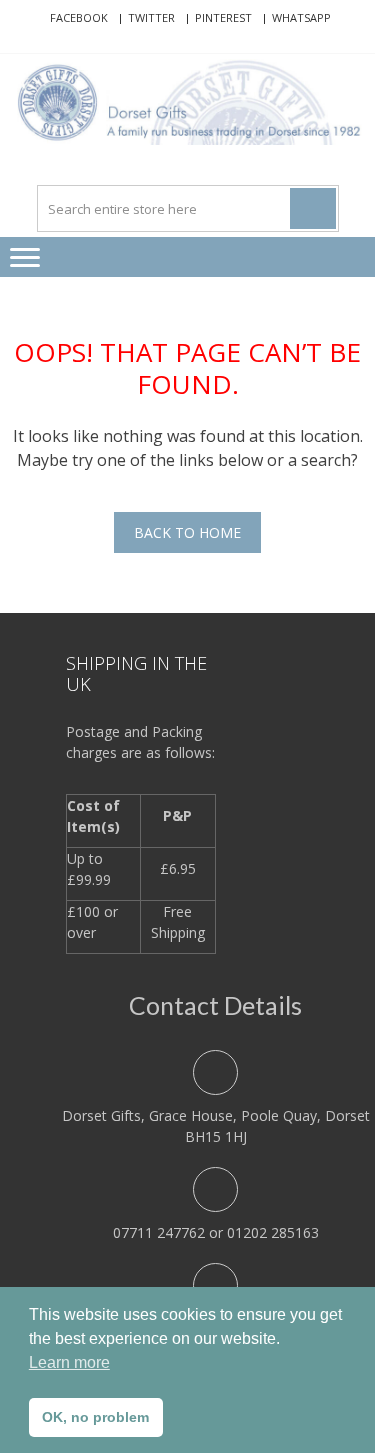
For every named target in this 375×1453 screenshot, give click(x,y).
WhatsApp (301, 17)
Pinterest (223, 17)
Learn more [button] (69, 1362)
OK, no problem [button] (95, 1417)
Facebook (79, 17)
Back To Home (187, 532)
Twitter (151, 17)
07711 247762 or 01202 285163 (216, 1232)
